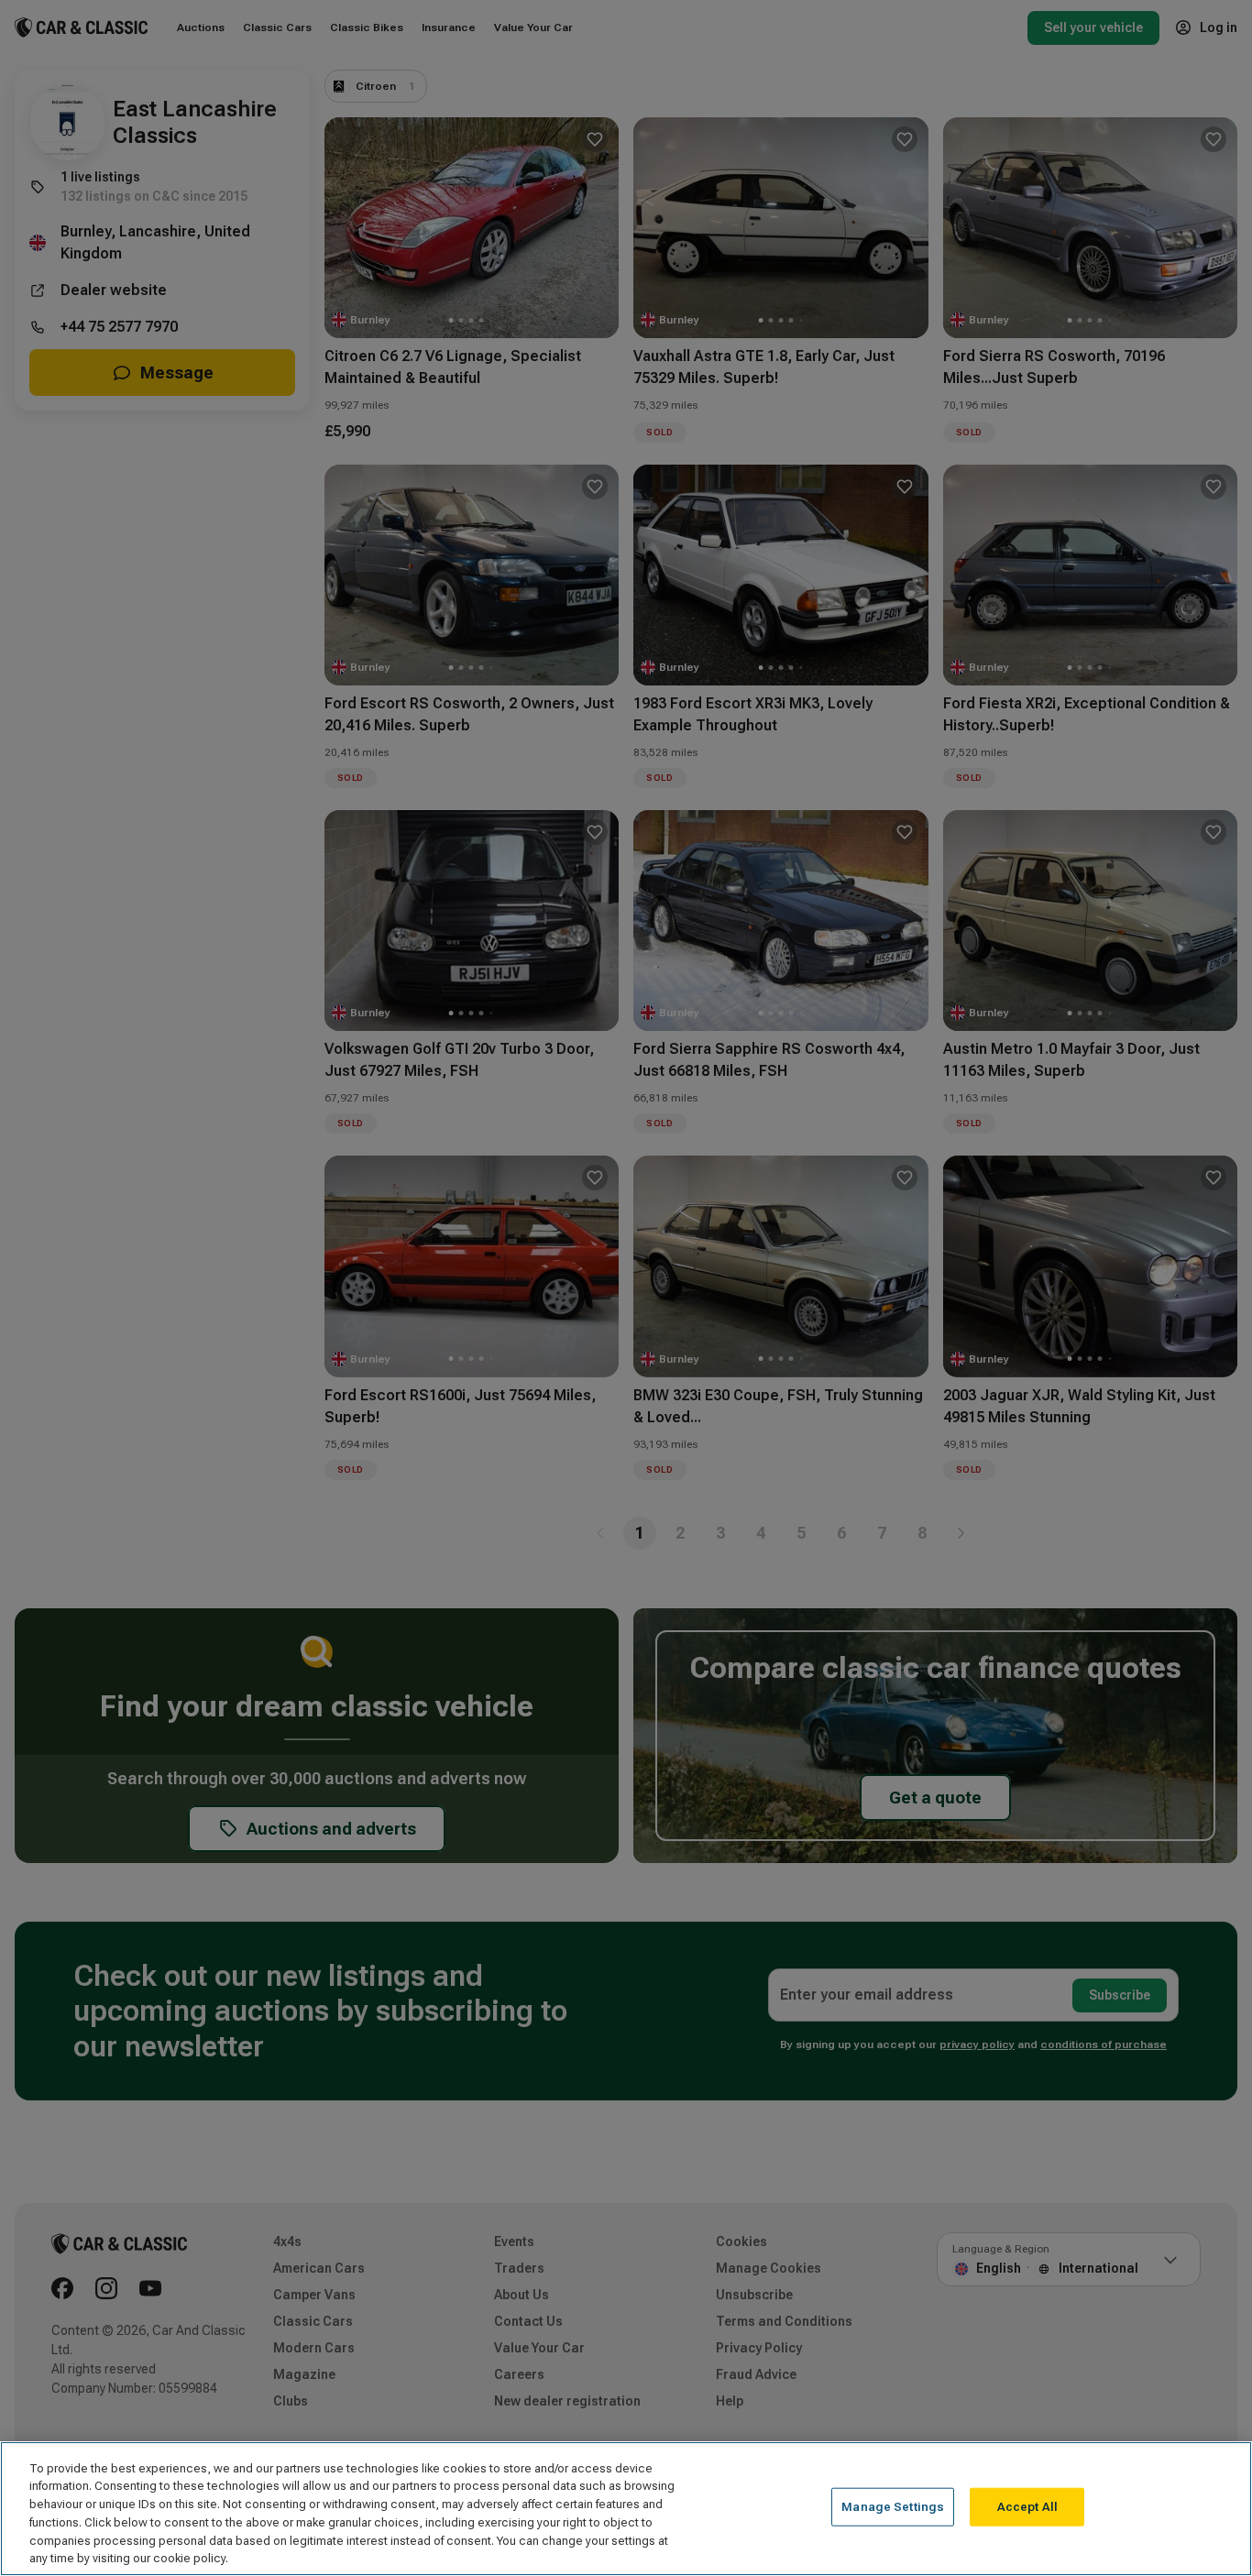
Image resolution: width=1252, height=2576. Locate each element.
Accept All (1027, 2507)
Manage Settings (893, 2507)
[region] (626, 2509)
